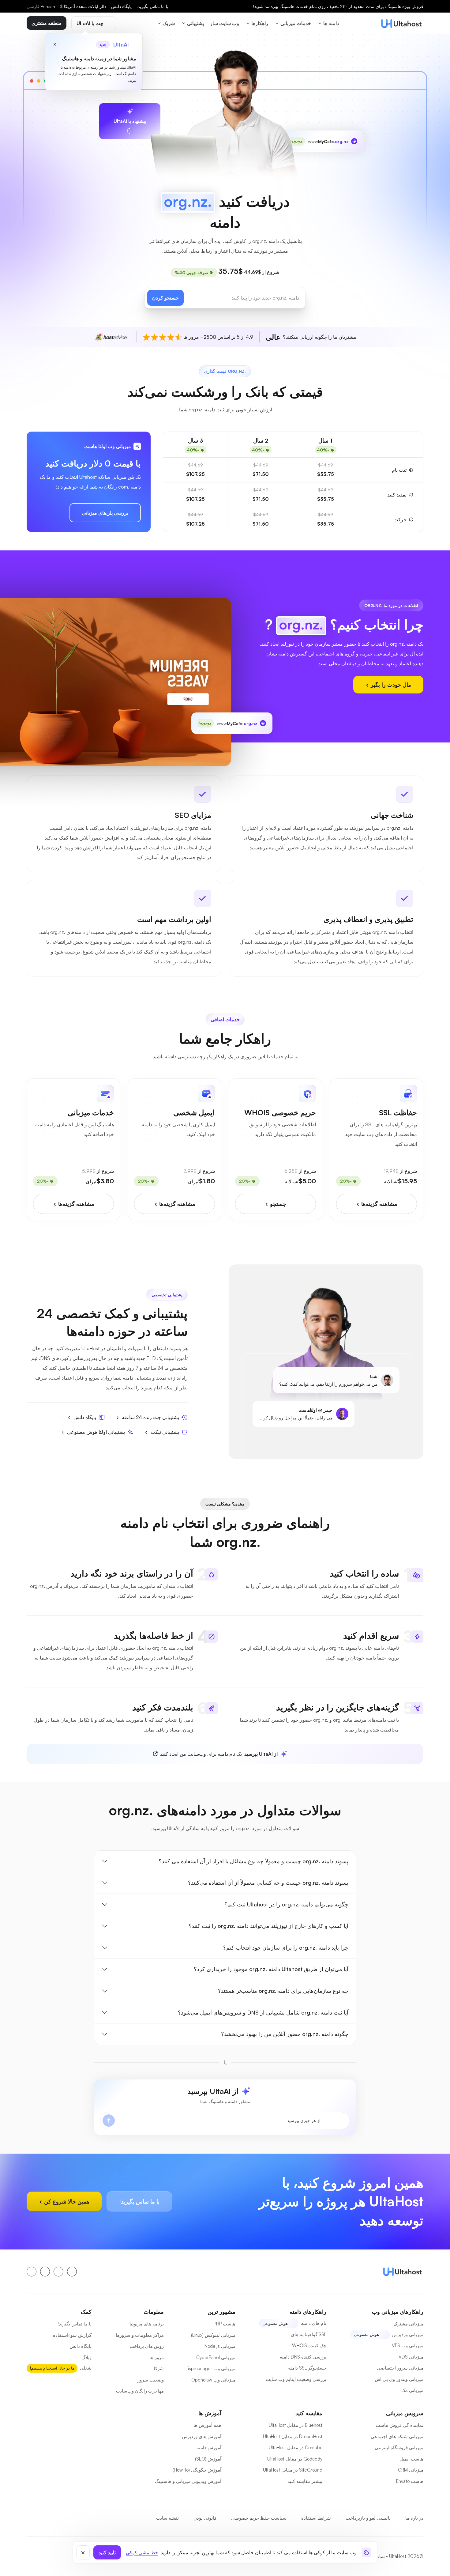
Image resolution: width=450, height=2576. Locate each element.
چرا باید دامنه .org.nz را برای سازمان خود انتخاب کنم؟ (286, 1947)
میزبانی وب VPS (408, 2346)
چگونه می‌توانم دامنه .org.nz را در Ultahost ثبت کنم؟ (286, 1904)
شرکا (159, 2368)
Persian (41, 6)
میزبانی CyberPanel (216, 2357)
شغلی (86, 2368)
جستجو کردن (165, 298)
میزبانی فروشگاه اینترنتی (399, 2448)
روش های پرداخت (147, 2346)
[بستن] (83, 2552)
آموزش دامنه (209, 2448)
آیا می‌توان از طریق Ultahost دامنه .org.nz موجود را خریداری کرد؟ (271, 1969)
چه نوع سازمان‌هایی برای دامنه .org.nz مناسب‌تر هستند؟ (283, 1991)
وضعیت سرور (151, 2380)
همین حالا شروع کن (66, 2201)
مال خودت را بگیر (390, 685)
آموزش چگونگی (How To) (197, 2470)
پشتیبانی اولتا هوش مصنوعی (96, 1432)
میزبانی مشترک (408, 2324)
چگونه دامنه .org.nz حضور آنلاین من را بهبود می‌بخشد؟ (285, 2034)
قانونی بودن (205, 2518)
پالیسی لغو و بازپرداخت (368, 2518)
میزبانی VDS (411, 2357)
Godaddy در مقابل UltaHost (295, 2459)
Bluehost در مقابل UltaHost (296, 2425)
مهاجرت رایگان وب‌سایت (140, 2391)
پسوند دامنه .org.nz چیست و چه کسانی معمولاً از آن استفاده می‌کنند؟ (268, 1883)
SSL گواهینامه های (309, 2334)
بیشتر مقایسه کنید (305, 2481)
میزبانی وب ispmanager (212, 2368)
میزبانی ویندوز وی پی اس (399, 2379)
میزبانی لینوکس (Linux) (213, 2335)
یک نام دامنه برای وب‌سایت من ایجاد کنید (219, 1754)
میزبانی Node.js (220, 2346)
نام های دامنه (314, 2323)
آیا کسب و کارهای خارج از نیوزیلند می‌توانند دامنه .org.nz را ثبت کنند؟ (268, 1926)
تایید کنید (107, 2552)
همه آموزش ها (207, 2425)
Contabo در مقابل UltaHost (296, 2448)
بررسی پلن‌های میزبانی (105, 513)
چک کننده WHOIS (309, 2346)
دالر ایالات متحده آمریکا (83, 6)
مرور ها (157, 2357)
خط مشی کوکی (142, 2552)
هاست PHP (225, 2324)
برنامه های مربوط (147, 2324)
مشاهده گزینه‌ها (379, 1204)
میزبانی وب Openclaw (213, 2380)
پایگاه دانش (121, 6)
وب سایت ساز (225, 23)
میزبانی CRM (411, 2470)
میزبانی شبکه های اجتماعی (397, 2436)
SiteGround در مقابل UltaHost (293, 2470)
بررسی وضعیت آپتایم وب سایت (296, 2379)
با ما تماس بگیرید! (152, 6)
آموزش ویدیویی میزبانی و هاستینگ (188, 2481)
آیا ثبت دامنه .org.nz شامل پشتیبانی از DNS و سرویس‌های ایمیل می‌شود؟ (263, 2012)
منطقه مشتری (47, 23)
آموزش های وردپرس (202, 2436)
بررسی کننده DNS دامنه (303, 2357)
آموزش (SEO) (208, 2459)
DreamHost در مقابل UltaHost (293, 2436)
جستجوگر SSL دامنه (307, 2368)
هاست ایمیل (411, 2459)
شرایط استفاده (316, 2518)
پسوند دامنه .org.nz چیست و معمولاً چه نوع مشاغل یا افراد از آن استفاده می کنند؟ (253, 1861)
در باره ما (414, 2518)
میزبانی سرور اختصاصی (400, 2368)
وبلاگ (86, 2357)
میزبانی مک (412, 2390)
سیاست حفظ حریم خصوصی (259, 2518)
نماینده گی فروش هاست (399, 2425)
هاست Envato (410, 2481)
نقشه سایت (167, 2518)
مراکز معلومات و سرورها (140, 2335)
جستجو (277, 1204)
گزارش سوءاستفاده (72, 2335)
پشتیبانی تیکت (165, 1432)
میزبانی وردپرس (408, 2334)
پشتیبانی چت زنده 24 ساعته (150, 1417)
